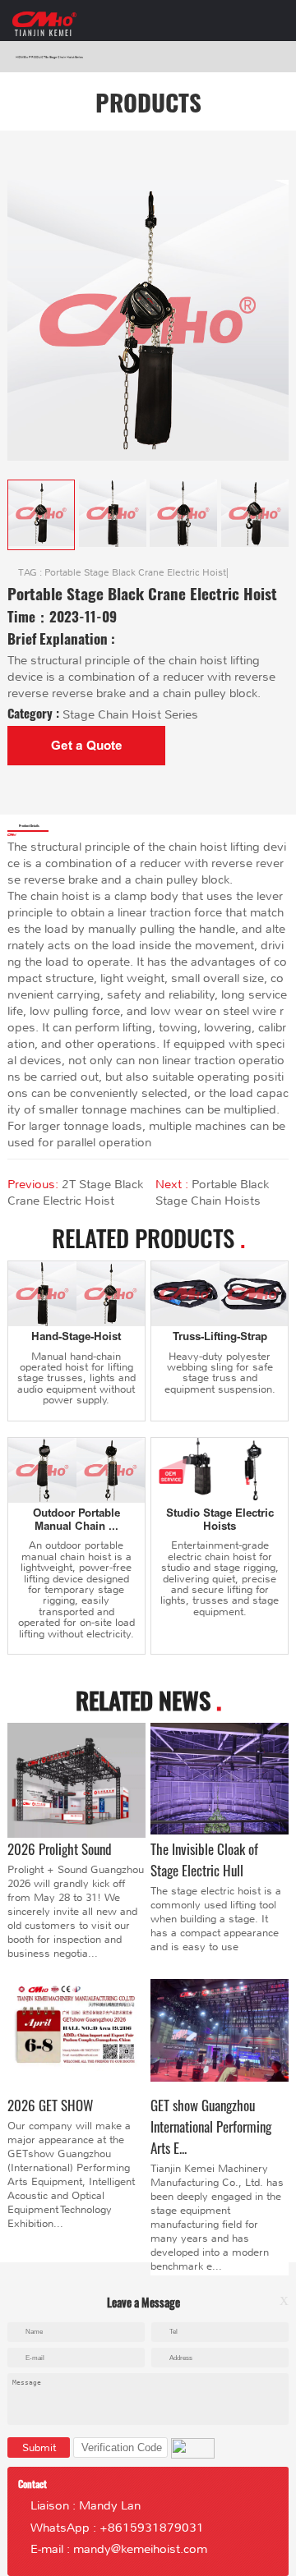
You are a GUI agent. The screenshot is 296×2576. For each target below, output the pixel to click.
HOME (21, 57)
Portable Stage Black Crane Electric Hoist (135, 573)
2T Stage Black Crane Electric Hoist (75, 1192)
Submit (39, 2447)
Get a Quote (87, 746)
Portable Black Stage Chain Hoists (212, 1192)
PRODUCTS (38, 57)
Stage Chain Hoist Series (66, 57)
